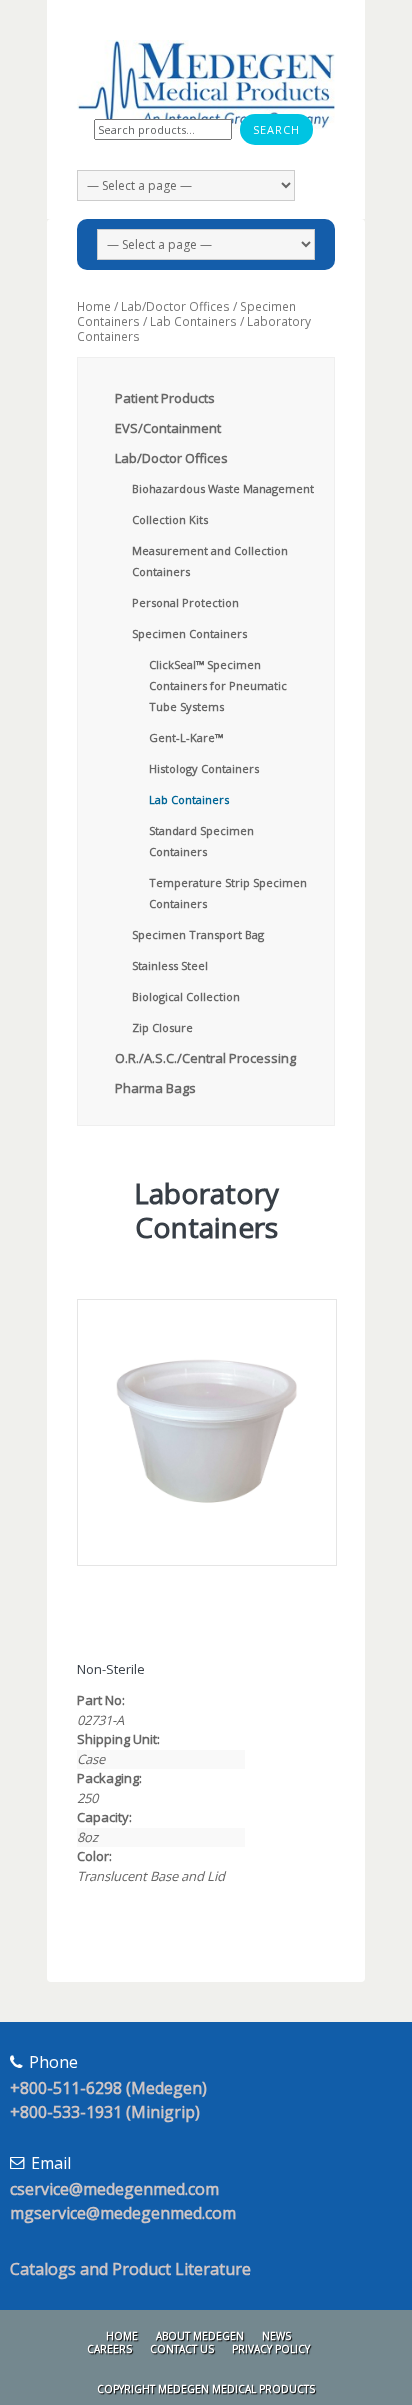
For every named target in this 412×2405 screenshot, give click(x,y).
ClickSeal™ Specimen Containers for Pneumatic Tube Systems (218, 685)
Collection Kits (170, 519)
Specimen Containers (189, 633)
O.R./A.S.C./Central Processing (205, 1058)
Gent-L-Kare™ (186, 737)
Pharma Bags (155, 1088)
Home (94, 306)
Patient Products (165, 398)
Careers (109, 2349)
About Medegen (200, 2336)
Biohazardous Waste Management (223, 488)
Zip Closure (162, 1027)
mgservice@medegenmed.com (123, 2213)
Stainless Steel (170, 965)
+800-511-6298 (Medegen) (108, 2088)
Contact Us (182, 2349)
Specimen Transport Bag (198, 934)
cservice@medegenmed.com (114, 2189)
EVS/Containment (168, 428)
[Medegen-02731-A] (206, 1432)
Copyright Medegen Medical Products (206, 2389)
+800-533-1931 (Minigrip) (105, 2112)
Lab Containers (193, 321)
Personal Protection (185, 602)
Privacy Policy (271, 2349)
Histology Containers (204, 768)
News (276, 2336)
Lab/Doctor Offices (175, 306)
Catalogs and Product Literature (130, 2269)
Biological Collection (186, 996)
